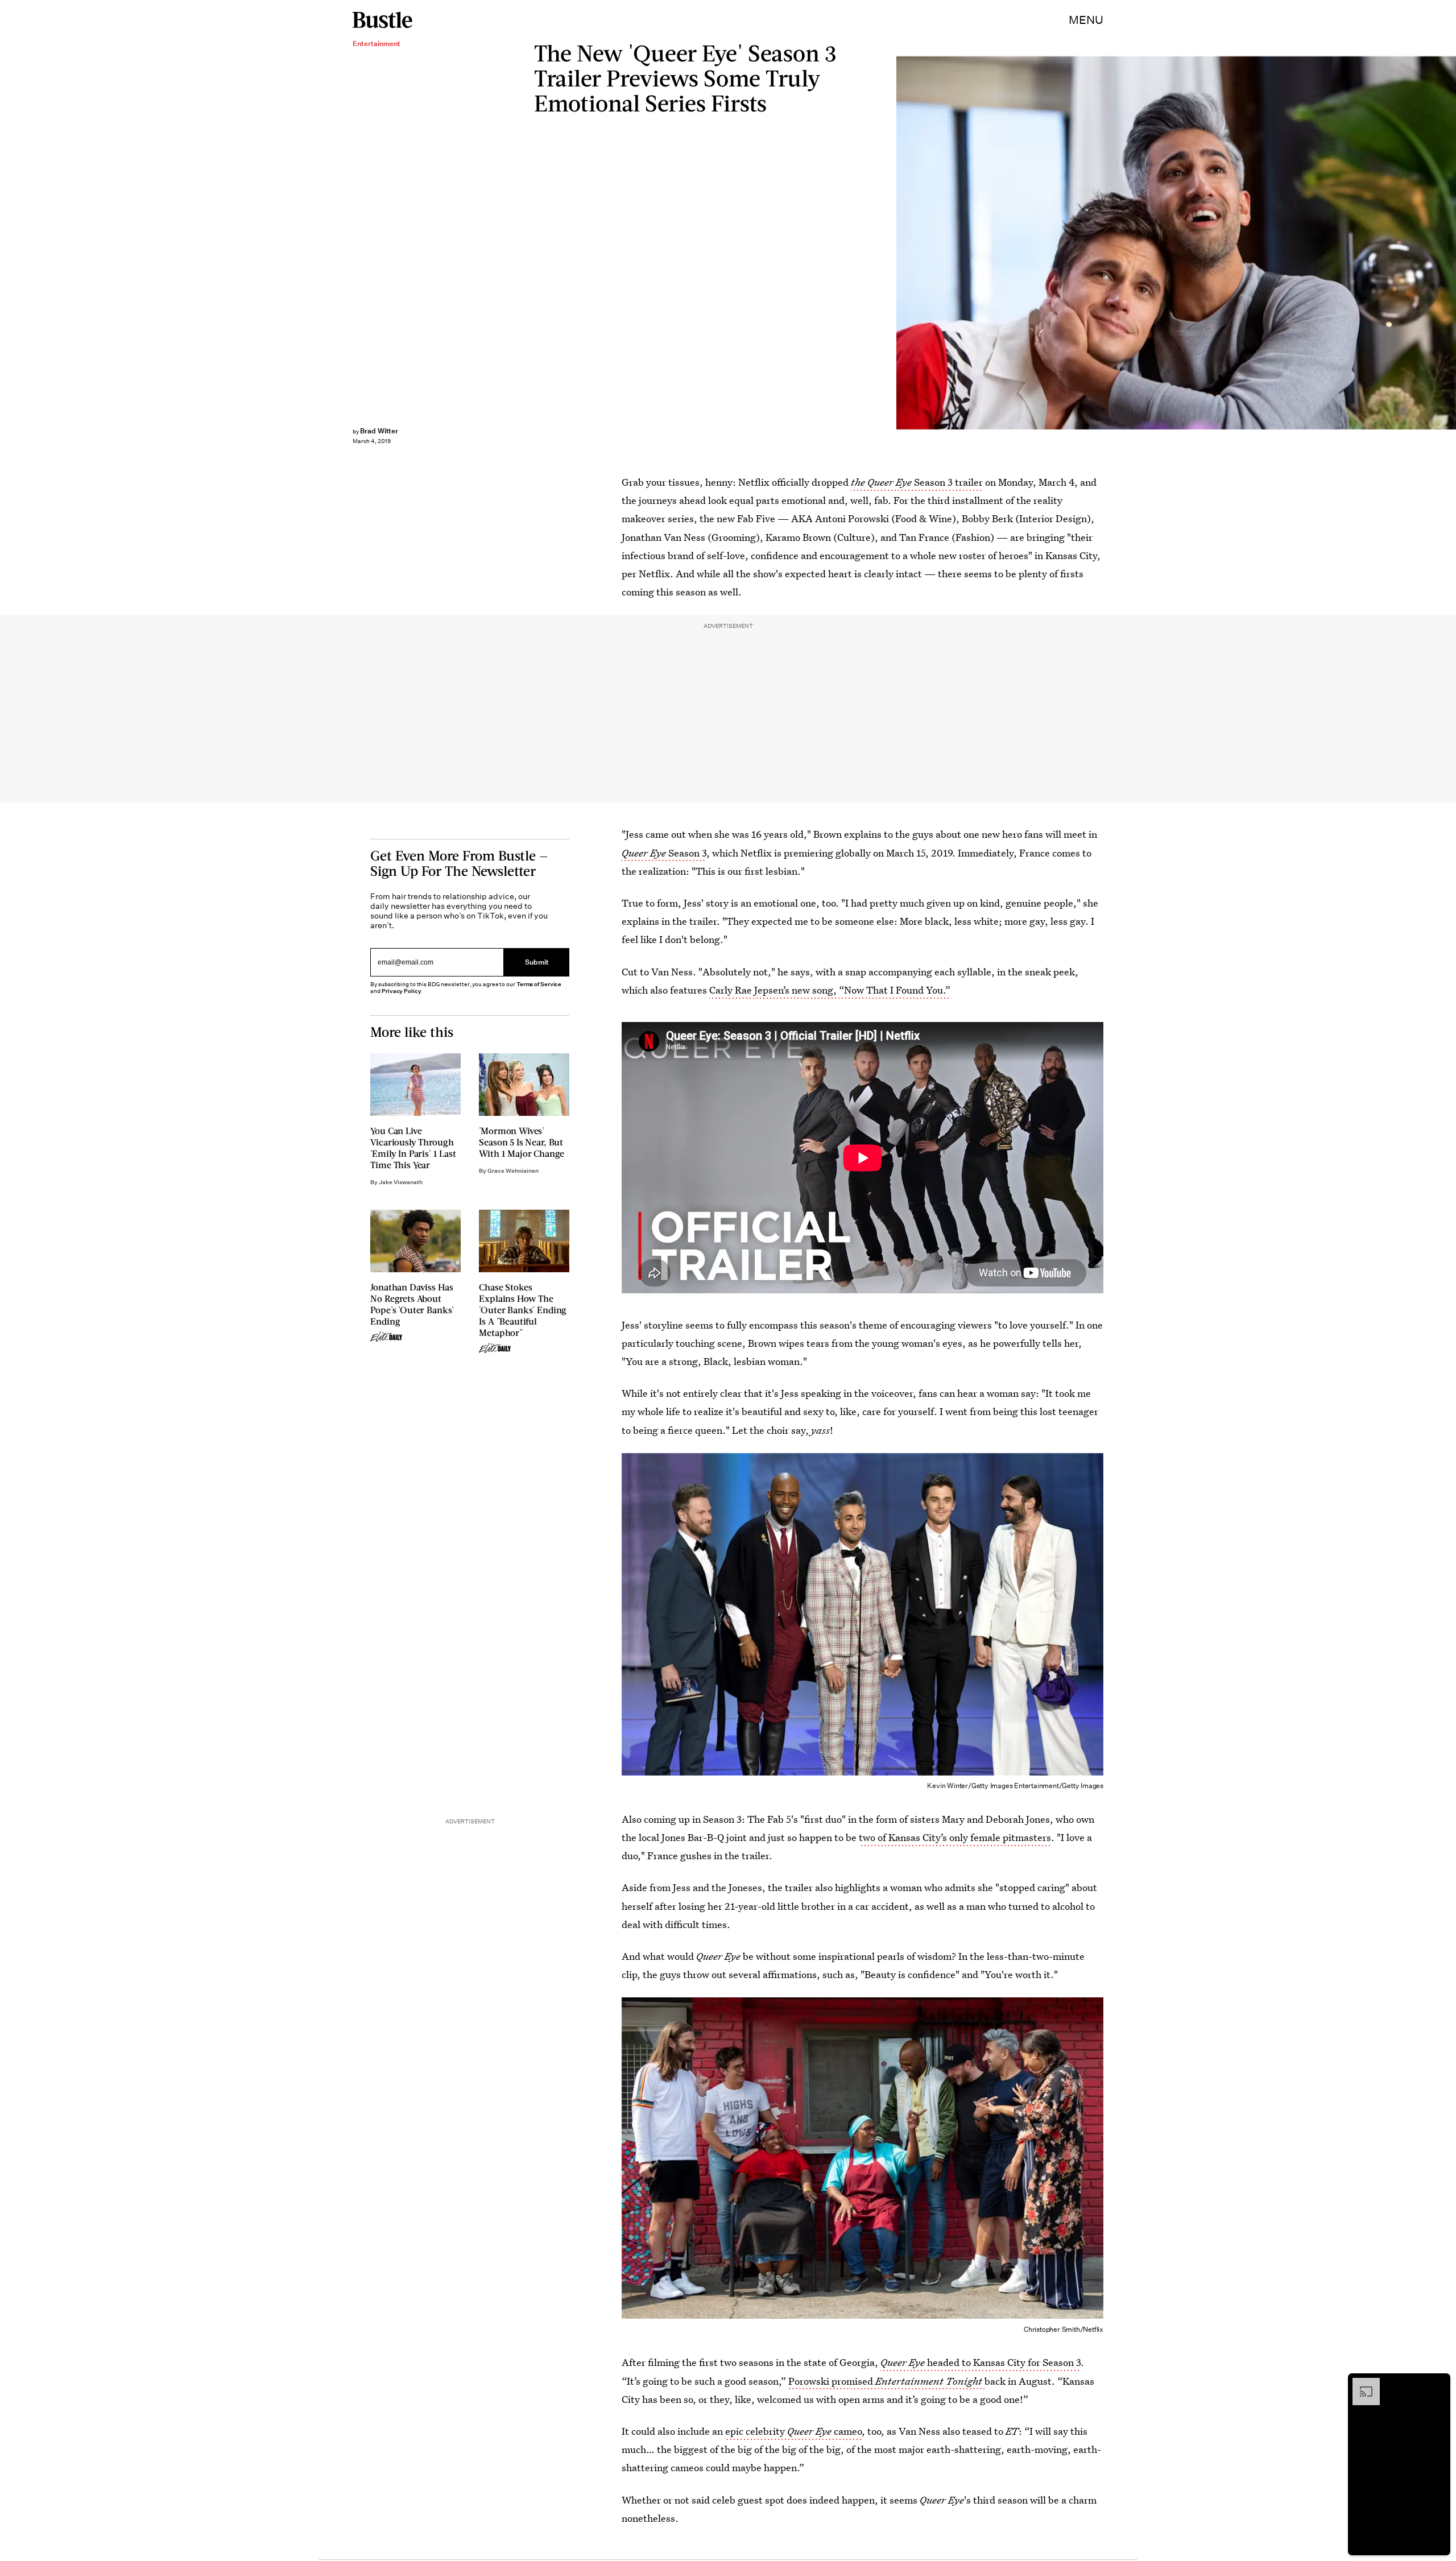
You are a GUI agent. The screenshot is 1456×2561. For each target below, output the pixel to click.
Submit (537, 963)
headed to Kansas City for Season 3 (981, 2362)
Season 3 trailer (917, 482)
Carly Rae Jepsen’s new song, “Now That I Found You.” (830, 990)
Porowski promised (885, 2381)
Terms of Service (539, 984)
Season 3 (664, 853)
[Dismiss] (1438, 2384)
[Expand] (1360, 2384)
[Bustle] (382, 20)
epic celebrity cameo (793, 2431)
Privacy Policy (402, 991)
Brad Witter (379, 431)
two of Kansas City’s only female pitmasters (955, 1837)
